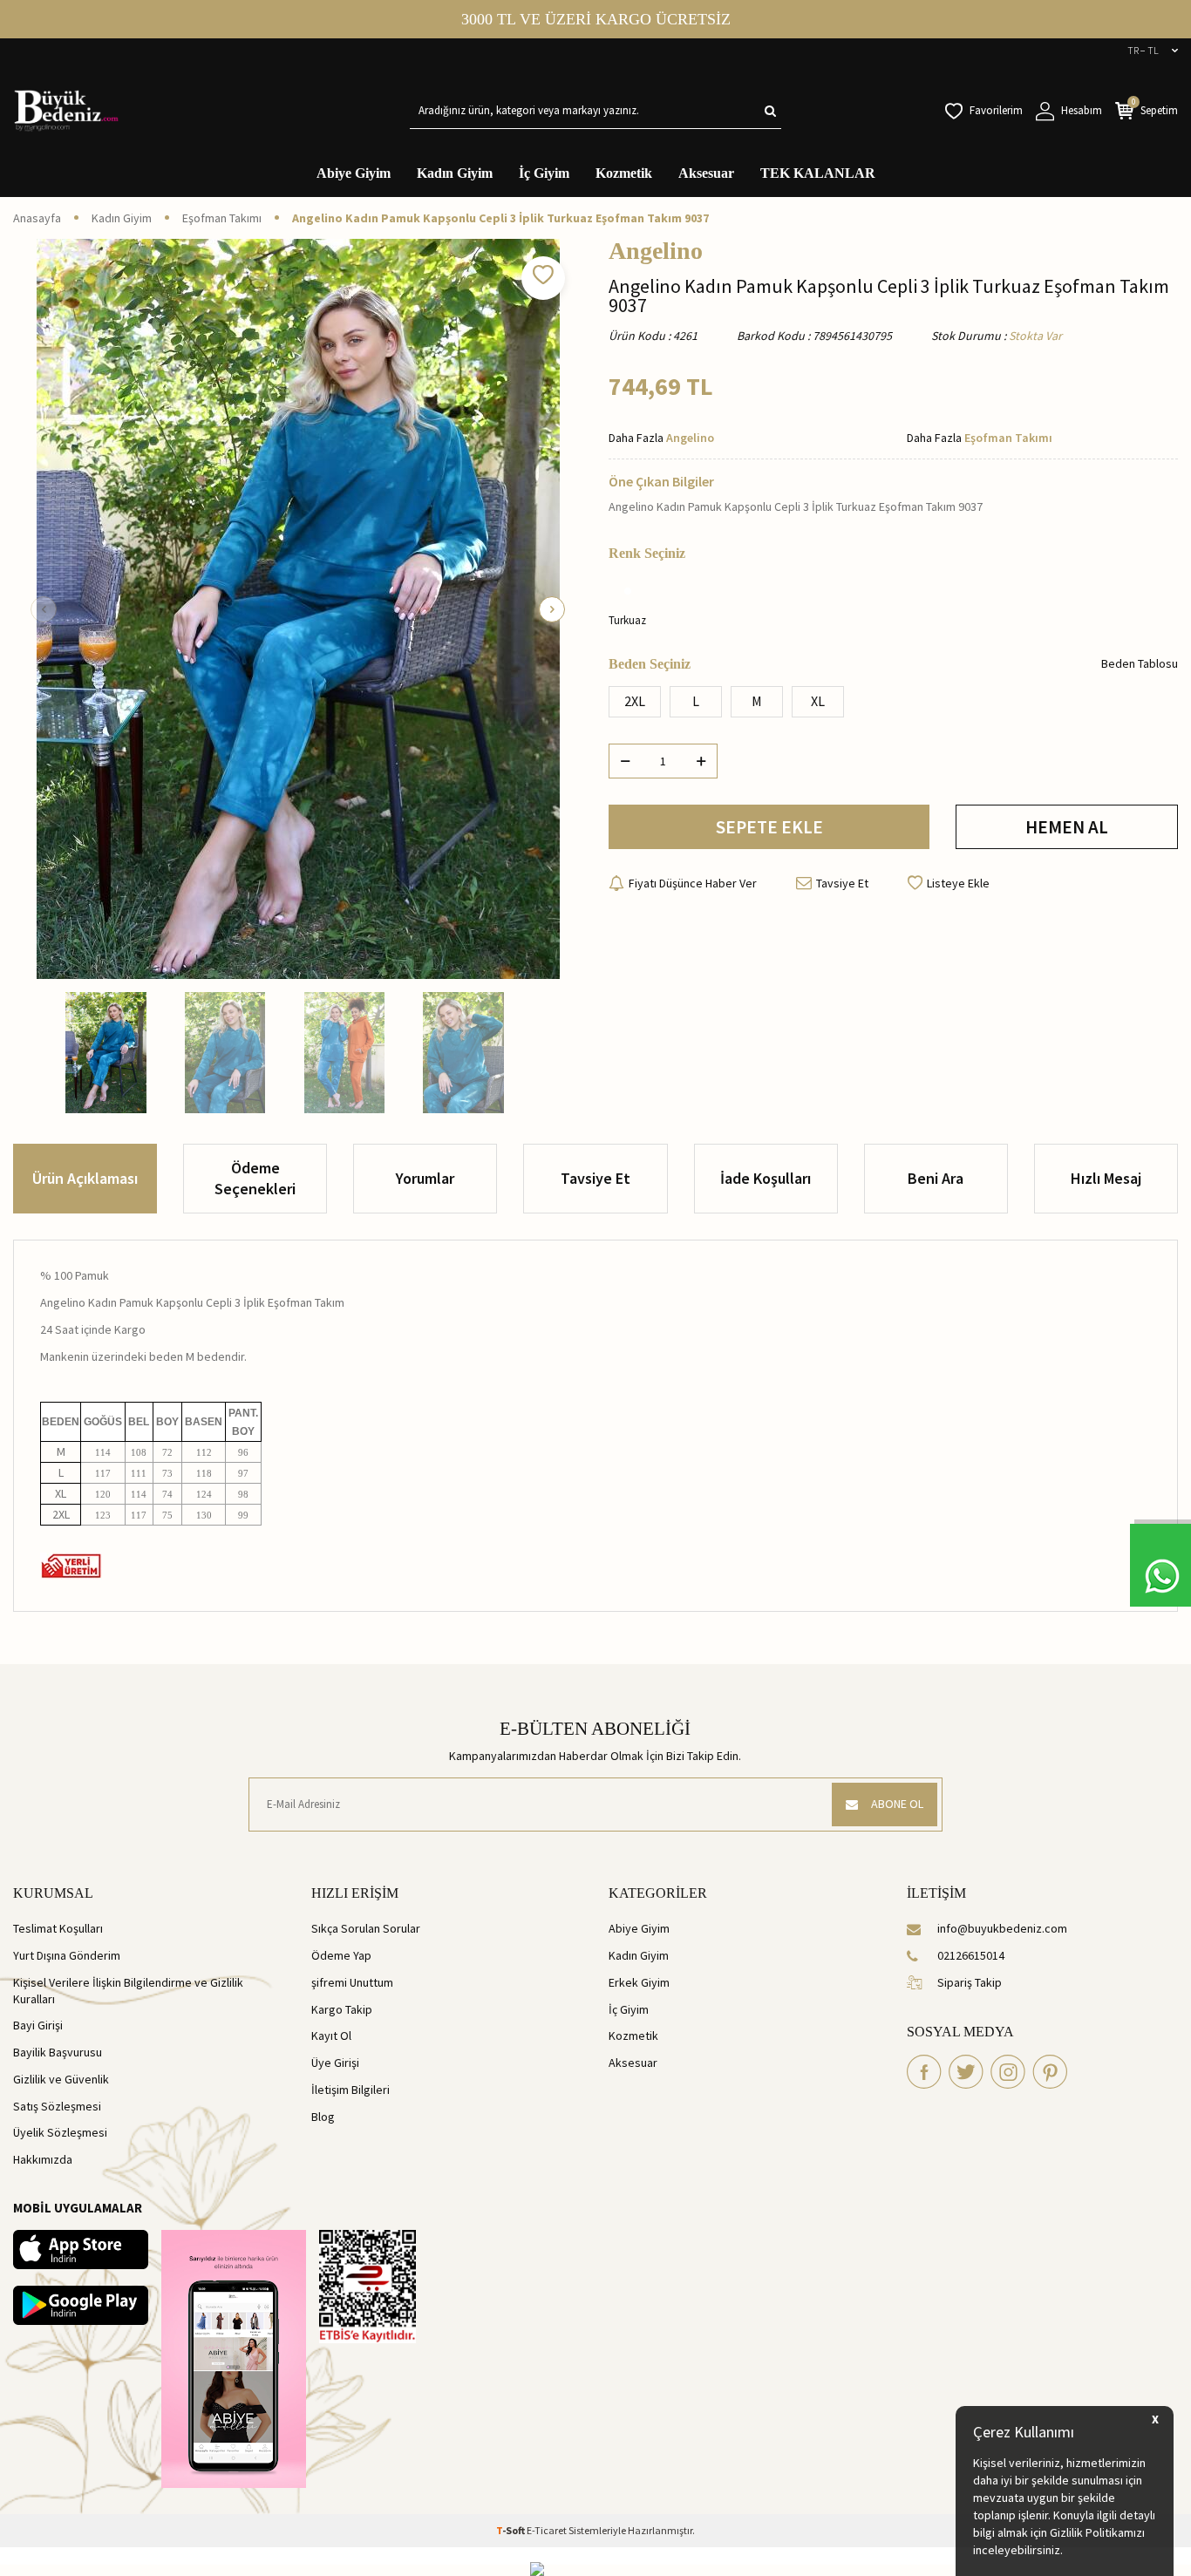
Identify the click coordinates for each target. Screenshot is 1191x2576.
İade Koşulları (766, 1178)
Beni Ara (936, 1178)
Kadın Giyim (455, 173)
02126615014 (971, 1955)
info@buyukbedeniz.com (1002, 1928)
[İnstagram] (1008, 2071)
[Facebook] (924, 2071)
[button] (44, 609)
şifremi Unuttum (352, 1982)
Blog (323, 2117)
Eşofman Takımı (222, 218)
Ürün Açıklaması (85, 1178)
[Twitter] (966, 2071)
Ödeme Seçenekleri (255, 1178)
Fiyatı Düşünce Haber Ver (693, 883)
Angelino (656, 251)
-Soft (511, 2530)
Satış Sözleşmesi (57, 2106)
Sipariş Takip (970, 1982)
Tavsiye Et (842, 883)
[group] (298, 609)
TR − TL (1143, 50)
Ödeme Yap (341, 1955)
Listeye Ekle (958, 883)
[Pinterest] (1050, 2071)
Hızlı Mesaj (1106, 1178)
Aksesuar (706, 173)
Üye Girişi (335, 2063)
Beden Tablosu (1140, 663)
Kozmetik (624, 173)
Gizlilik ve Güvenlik (61, 2079)
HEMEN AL (1067, 827)
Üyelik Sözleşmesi (60, 2132)
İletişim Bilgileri (350, 2090)
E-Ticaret (547, 2530)
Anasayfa (37, 218)
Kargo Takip (342, 2009)
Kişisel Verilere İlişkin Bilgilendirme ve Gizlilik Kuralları (128, 1991)
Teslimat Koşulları (58, 1928)
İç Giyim (544, 173)
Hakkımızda (43, 2159)
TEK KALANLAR (818, 173)
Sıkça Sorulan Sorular (366, 1928)
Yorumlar (425, 1178)
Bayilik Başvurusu (58, 2052)
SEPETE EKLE (769, 827)
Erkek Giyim (639, 1982)
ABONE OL (897, 1804)
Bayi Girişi (38, 2025)
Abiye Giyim (354, 173)
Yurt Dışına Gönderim (67, 1955)
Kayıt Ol (331, 2036)
